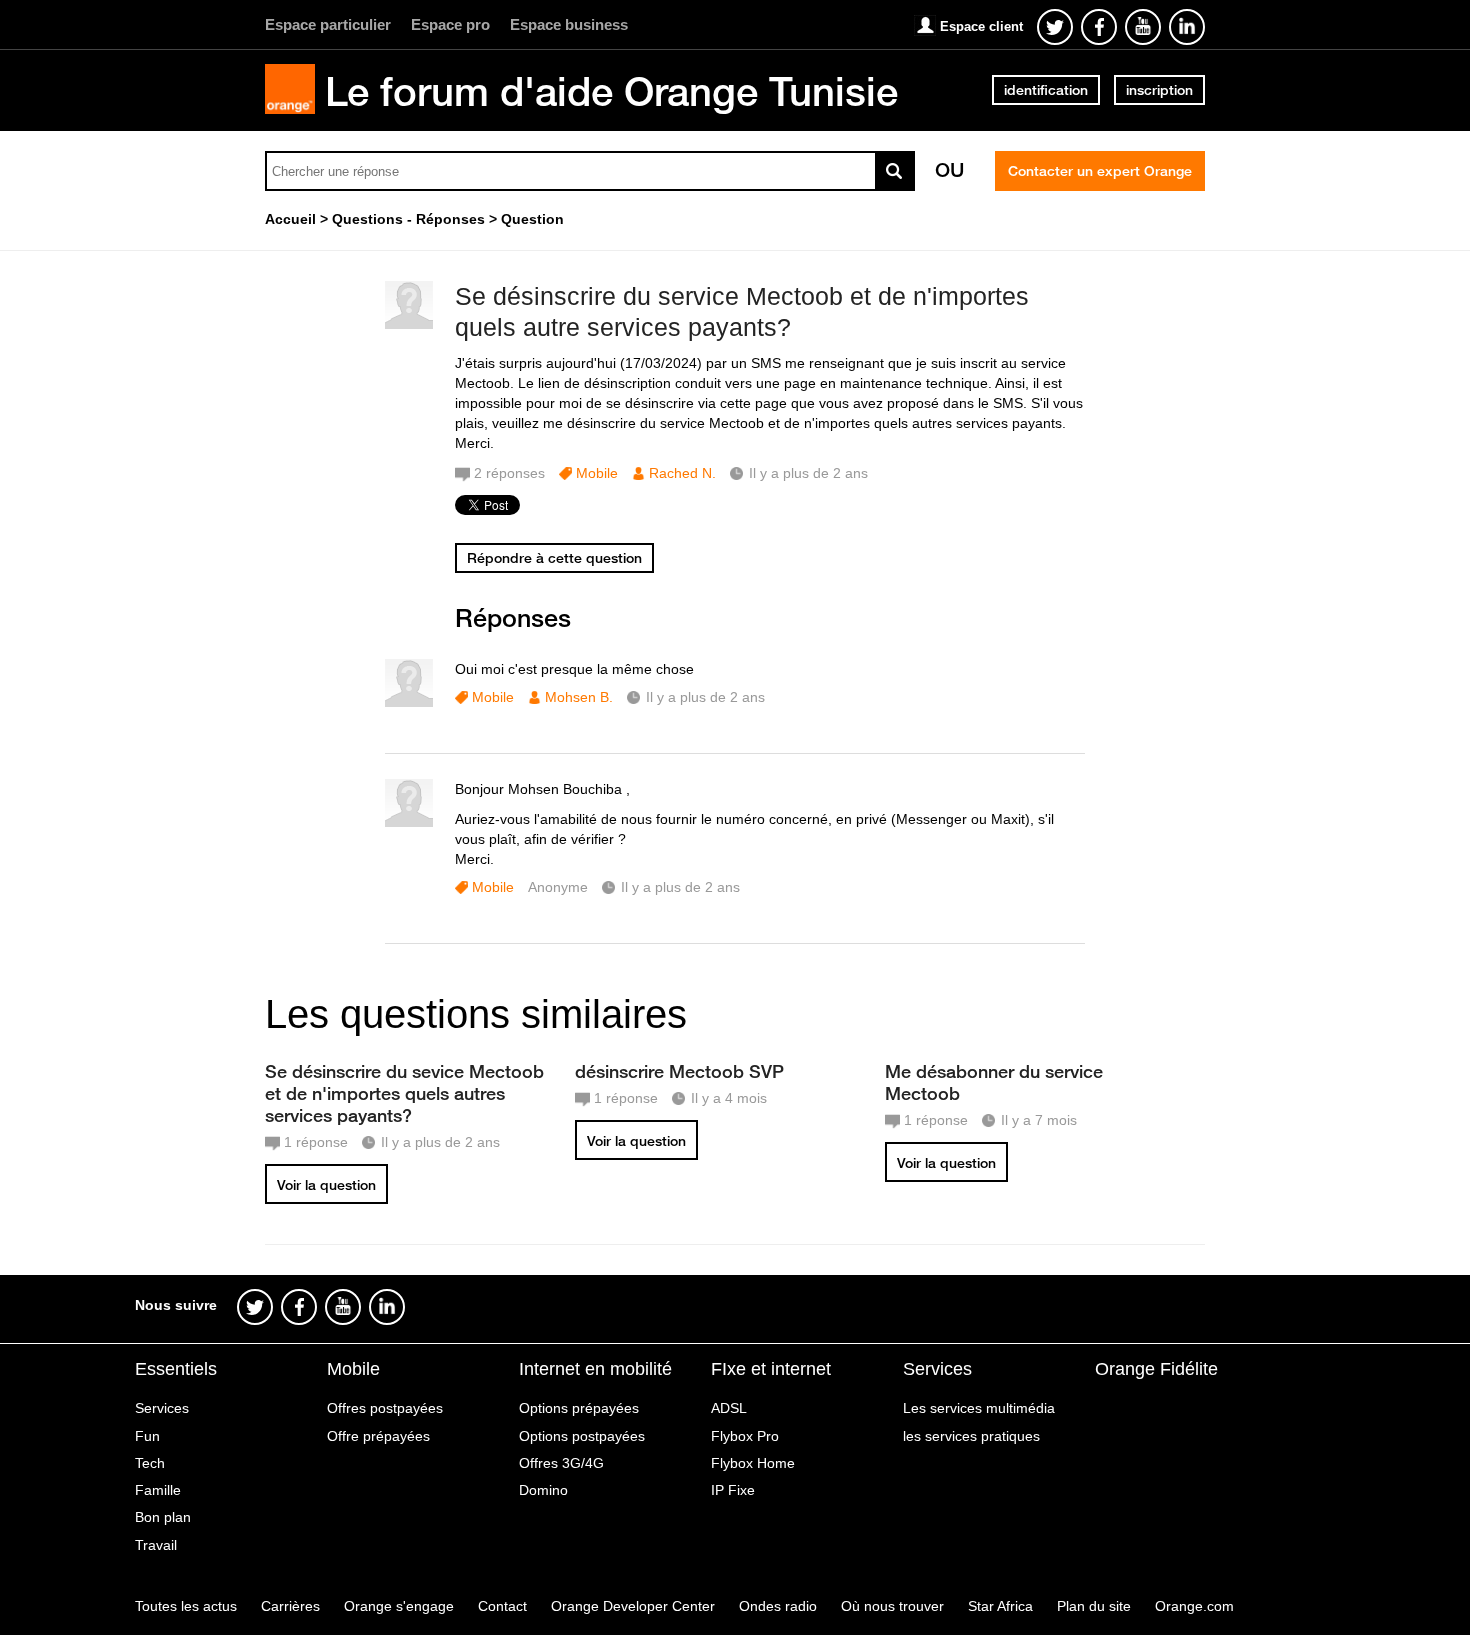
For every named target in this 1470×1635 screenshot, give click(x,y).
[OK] (895, 171)
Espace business (569, 24)
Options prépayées (579, 1408)
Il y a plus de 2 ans (705, 697)
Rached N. (682, 473)
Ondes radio (778, 1606)
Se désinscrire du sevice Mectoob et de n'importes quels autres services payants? (404, 1093)
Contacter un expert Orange (1100, 171)
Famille (158, 1490)
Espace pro (450, 24)
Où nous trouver (892, 1606)
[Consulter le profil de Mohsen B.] (409, 702)
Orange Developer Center (633, 1606)
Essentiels (176, 1369)
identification (1046, 90)
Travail (156, 1545)
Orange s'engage (399, 1606)
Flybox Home (753, 1463)
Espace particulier (328, 24)
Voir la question (326, 1185)
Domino (543, 1490)
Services (162, 1408)
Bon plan (163, 1517)
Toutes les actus (186, 1606)
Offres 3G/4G (561, 1463)
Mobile (597, 473)
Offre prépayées (378, 1436)
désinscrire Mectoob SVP (679, 1071)
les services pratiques (971, 1436)
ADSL (729, 1408)
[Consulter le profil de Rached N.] (409, 324)
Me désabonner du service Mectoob (994, 1082)
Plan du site (1094, 1606)
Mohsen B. (579, 697)
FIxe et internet (771, 1369)
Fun (147, 1436)
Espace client (981, 26)
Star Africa (1000, 1606)
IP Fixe (733, 1490)
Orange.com (1194, 1606)
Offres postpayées (385, 1408)
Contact (502, 1606)
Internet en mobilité (595, 1369)
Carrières (290, 1606)
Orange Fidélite (1156, 1369)
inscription (1159, 90)
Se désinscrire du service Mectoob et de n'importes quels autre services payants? (742, 311)
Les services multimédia (979, 1408)
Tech (150, 1463)
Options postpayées (582, 1436)
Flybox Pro (745, 1436)
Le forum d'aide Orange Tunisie (611, 91)
